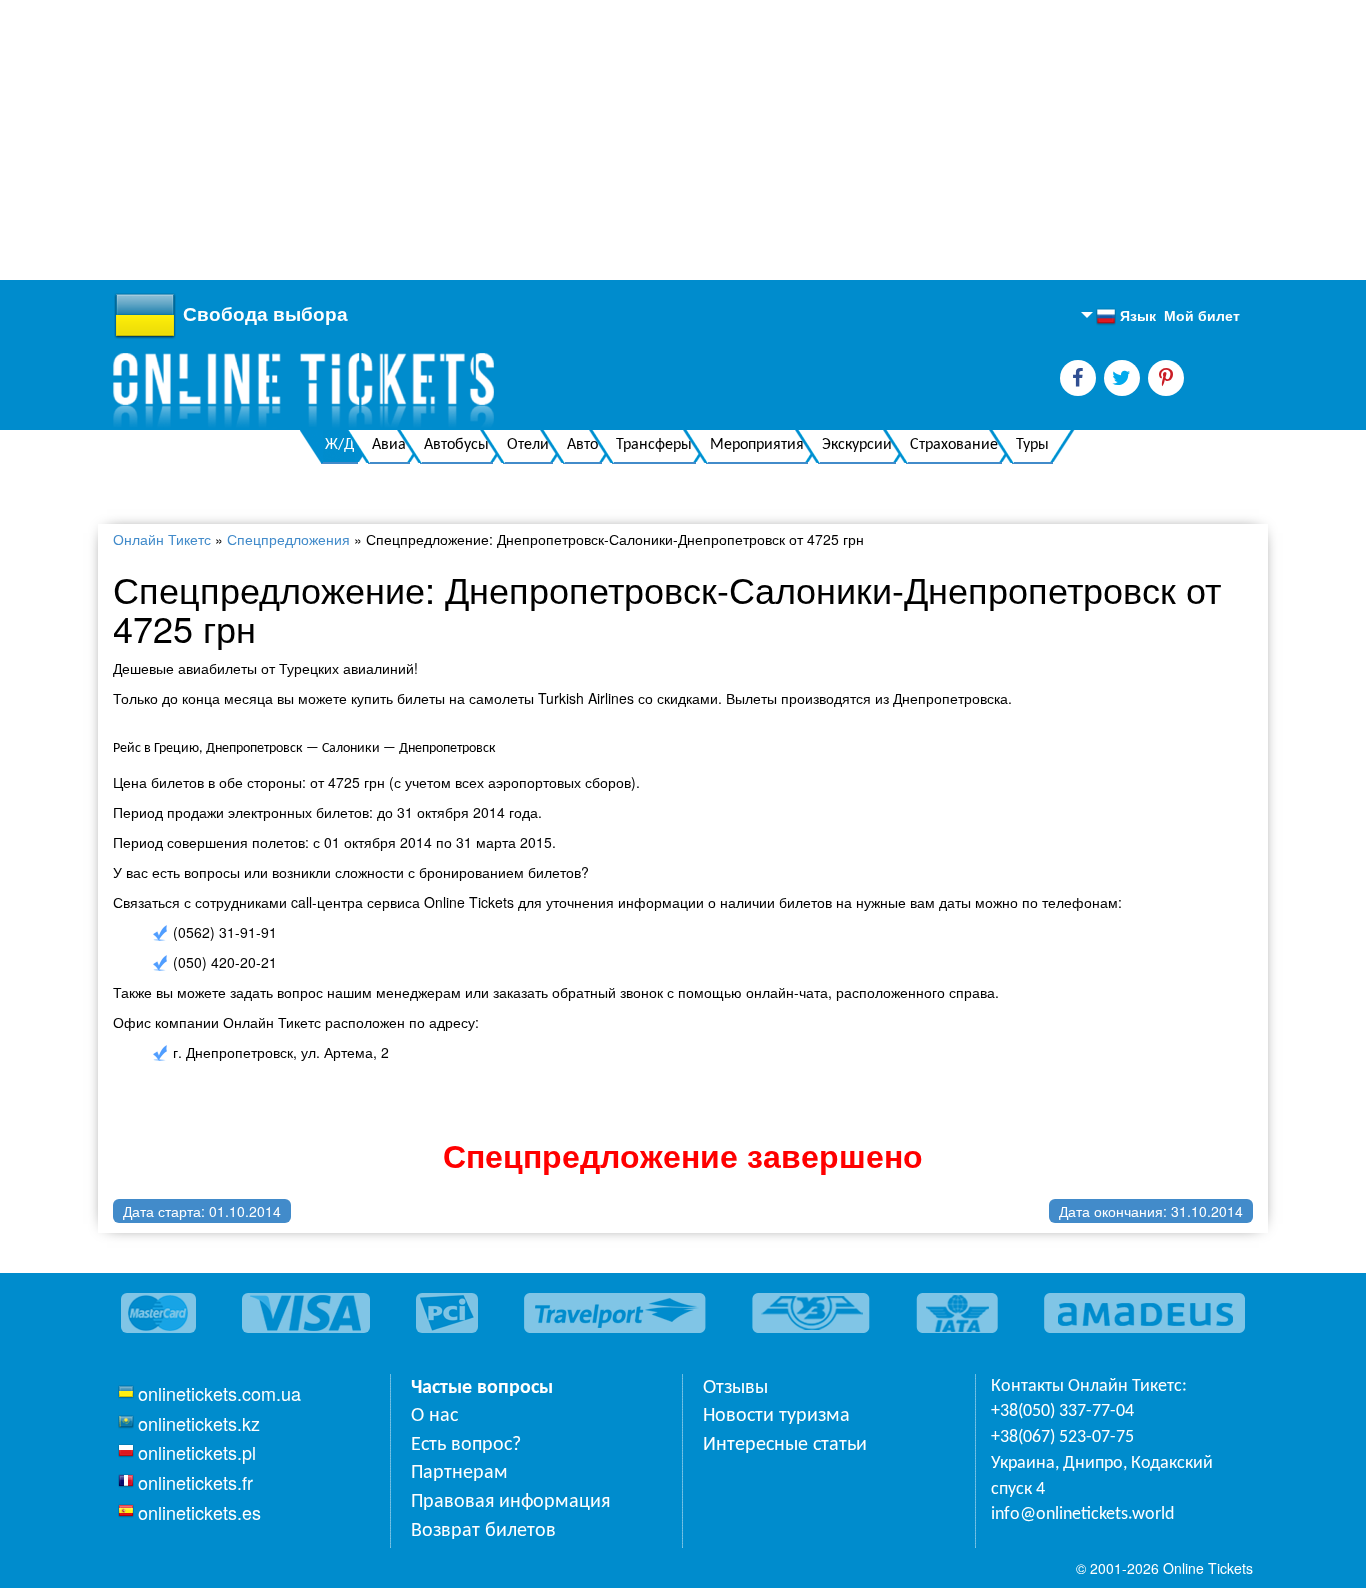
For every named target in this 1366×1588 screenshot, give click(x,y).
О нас (434, 1416)
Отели (528, 445)
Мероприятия (757, 445)
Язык (1126, 316)
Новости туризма (776, 1416)
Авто (582, 445)
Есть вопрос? (466, 1445)
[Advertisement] (600, 140)
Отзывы (735, 1388)
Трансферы (654, 445)
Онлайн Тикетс (162, 539)
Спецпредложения (288, 539)
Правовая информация (510, 1502)
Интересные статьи (785, 1445)
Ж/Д (339, 445)
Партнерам (459, 1473)
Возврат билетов (483, 1531)
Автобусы (456, 445)
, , (1102, 1476)
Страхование (954, 445)
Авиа (389, 445)
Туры (1032, 445)
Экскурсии (857, 445)
